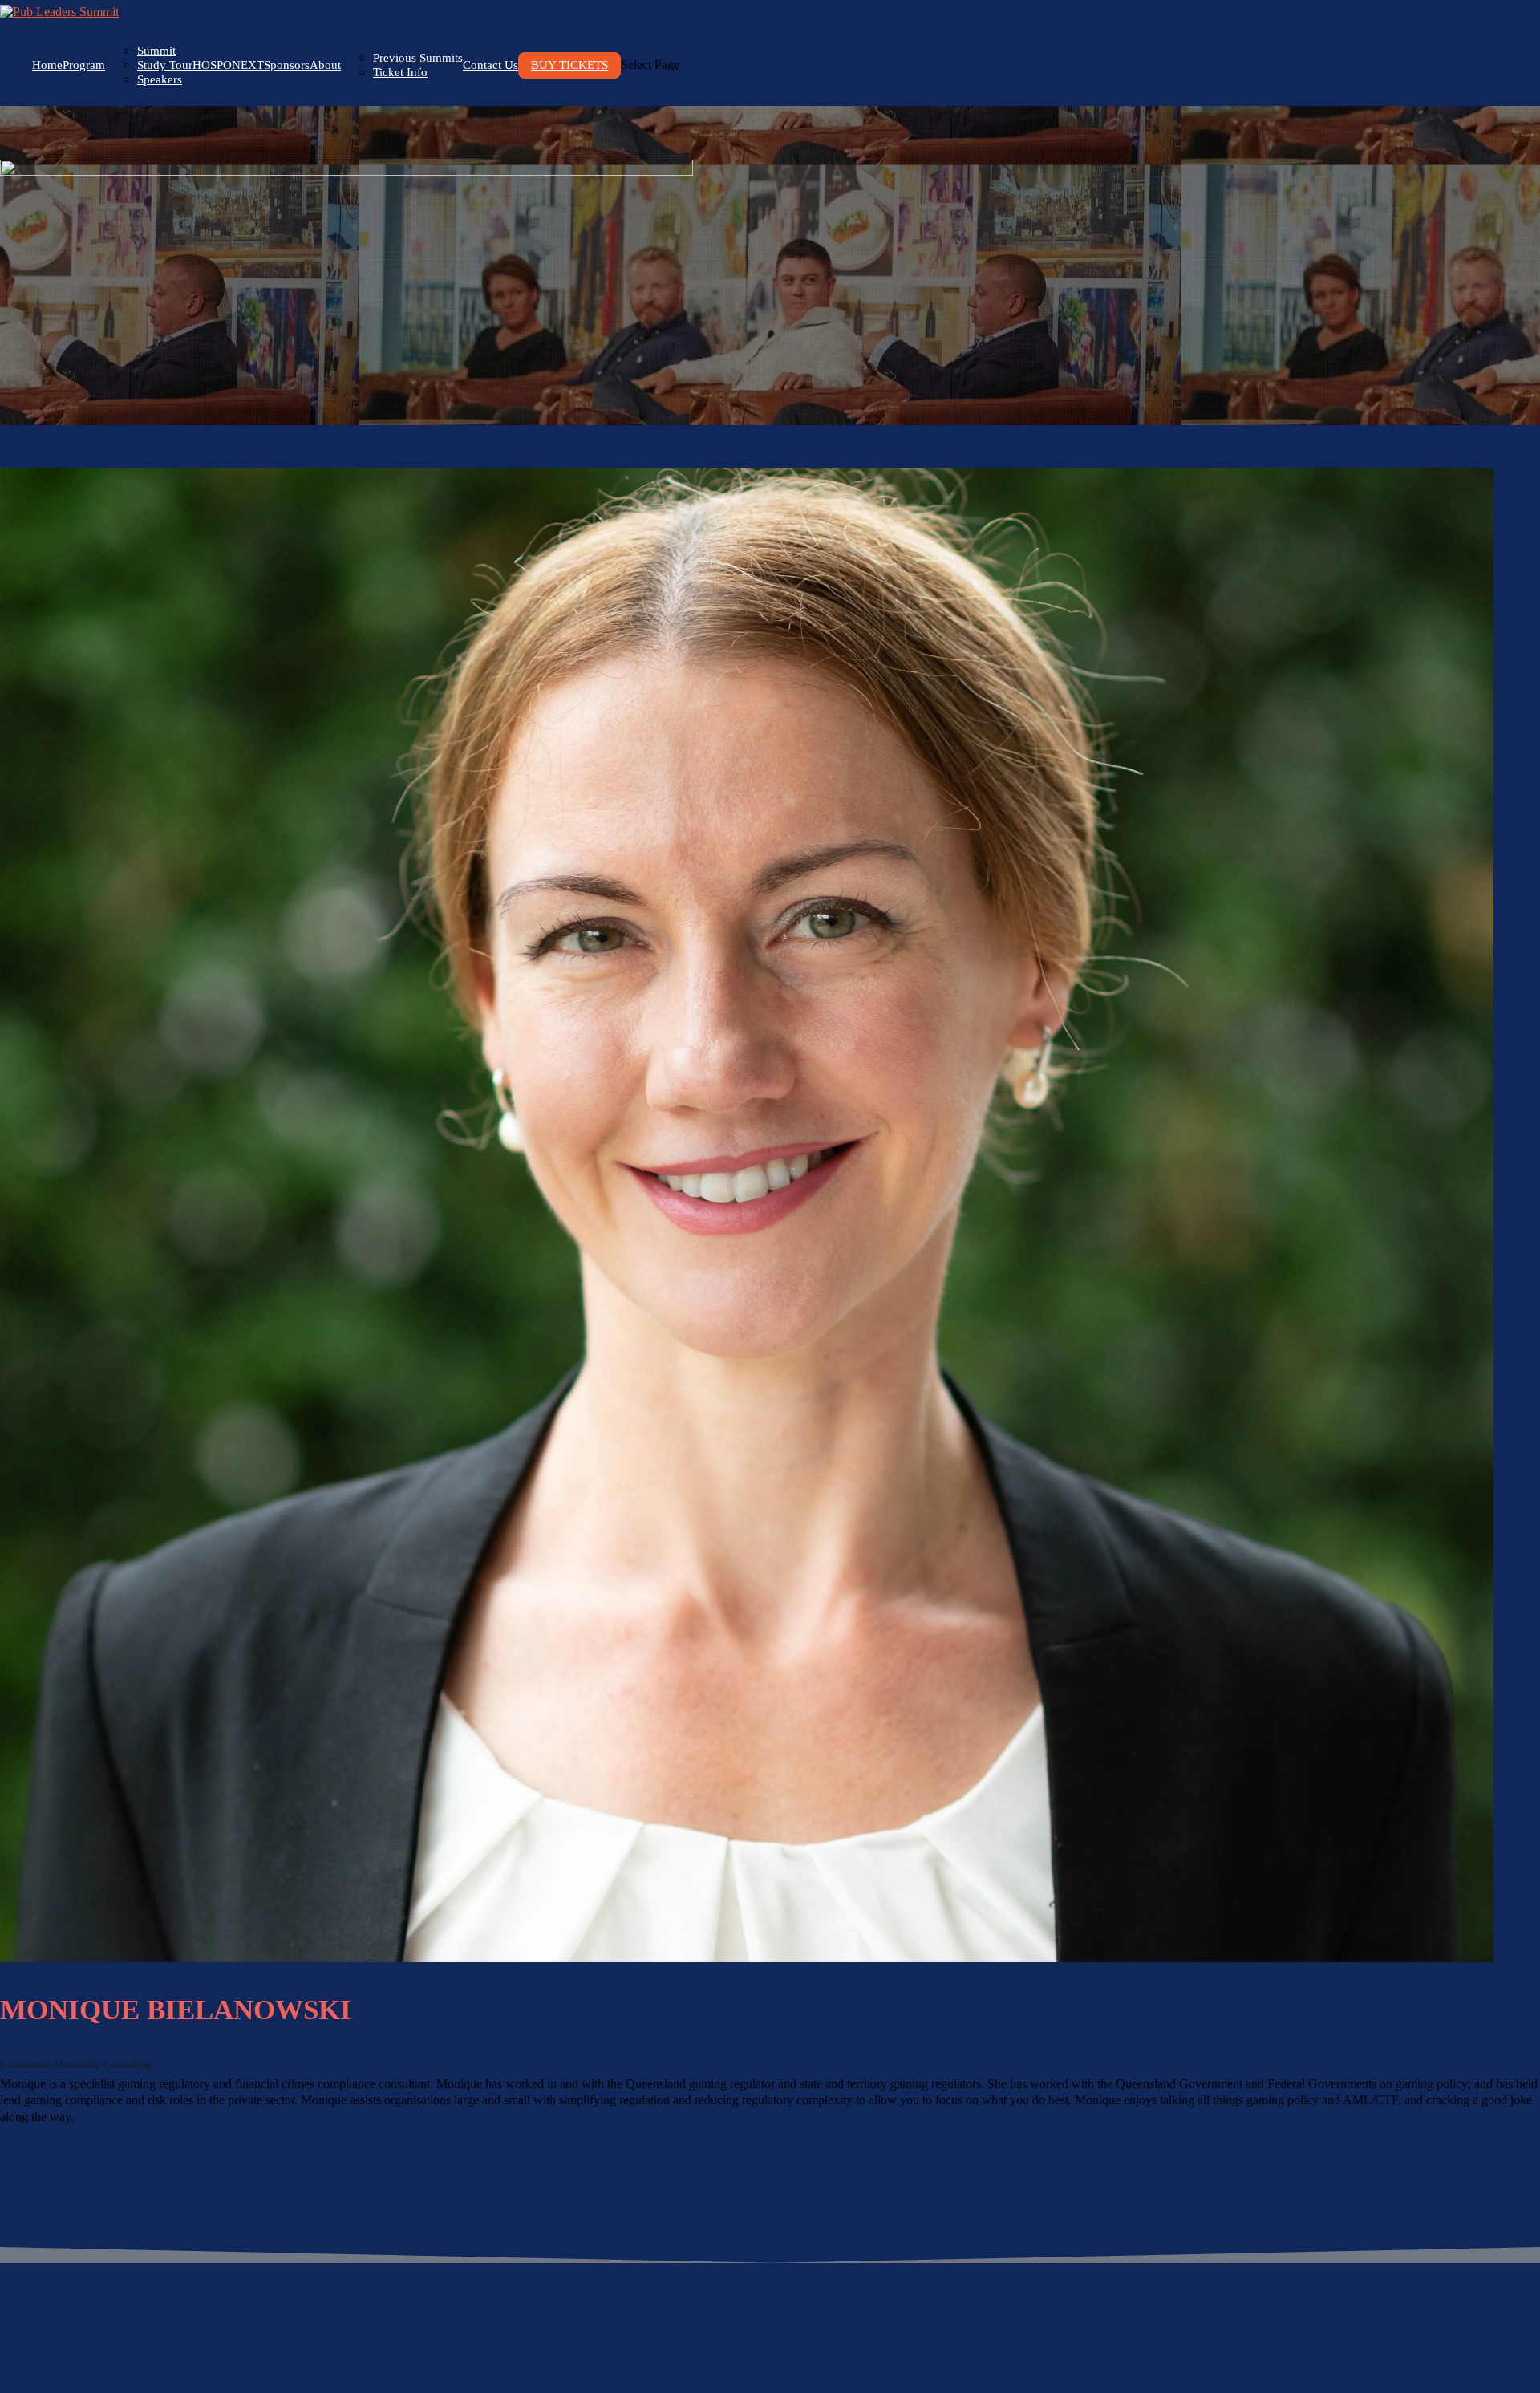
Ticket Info (400, 72)
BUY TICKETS (569, 65)
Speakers (160, 79)
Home (47, 65)
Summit (156, 51)
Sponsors (287, 65)
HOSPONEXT (228, 65)
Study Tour (165, 65)
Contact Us (490, 65)
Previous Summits (418, 58)
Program (84, 65)
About (325, 65)
